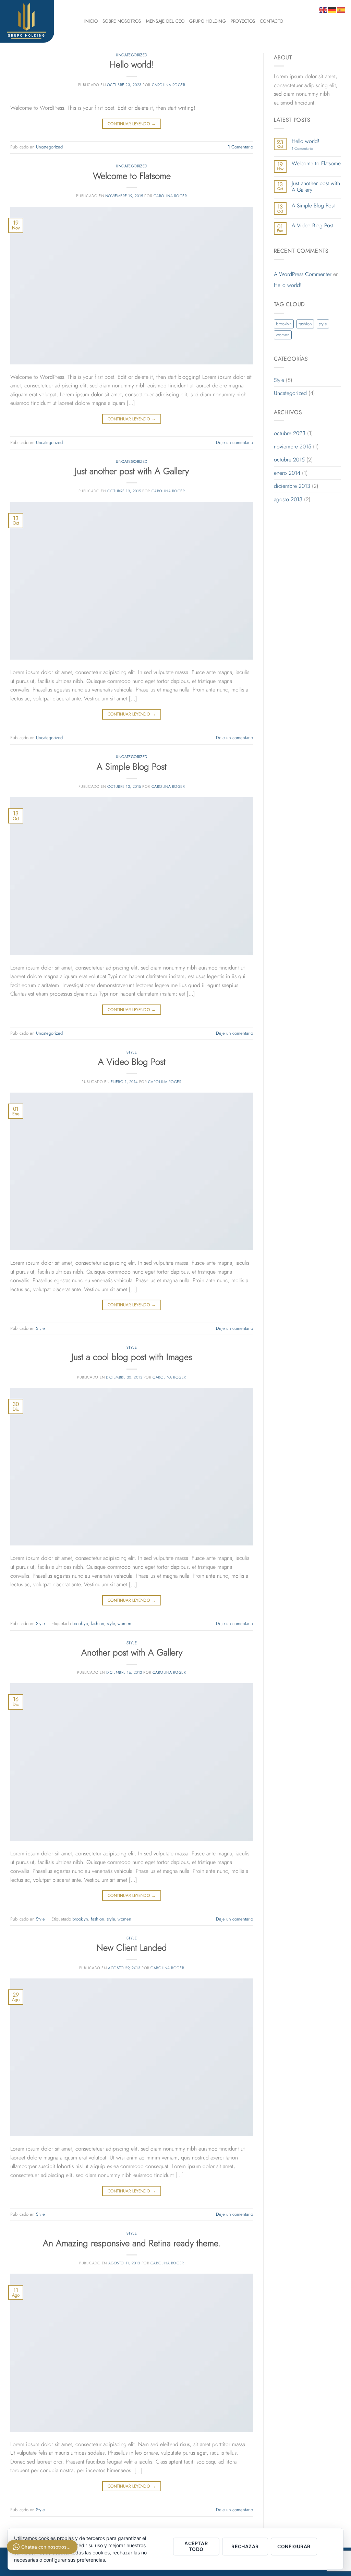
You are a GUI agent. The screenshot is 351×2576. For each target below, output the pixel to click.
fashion (98, 1623)
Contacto (271, 21)
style (111, 1623)
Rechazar (245, 2546)
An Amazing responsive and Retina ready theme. (132, 2243)
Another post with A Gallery (132, 1653)
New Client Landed (132, 1948)
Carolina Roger (169, 85)
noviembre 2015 (293, 447)
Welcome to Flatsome (132, 176)
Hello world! (132, 65)
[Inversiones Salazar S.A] (34, 21)
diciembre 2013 (292, 486)
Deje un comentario (234, 442)
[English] (324, 9)
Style (132, 1052)
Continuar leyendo (132, 124)
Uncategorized (131, 55)
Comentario (240, 147)
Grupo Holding (207, 21)
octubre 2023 (290, 433)
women (124, 1623)
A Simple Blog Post (132, 767)
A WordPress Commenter (303, 274)
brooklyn (80, 1623)
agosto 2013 (288, 499)
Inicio (91, 21)
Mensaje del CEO (165, 21)
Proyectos (243, 21)
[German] (332, 9)
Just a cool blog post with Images (132, 1357)
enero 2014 (287, 473)
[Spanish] (341, 9)
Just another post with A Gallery (132, 471)
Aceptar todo (196, 2546)
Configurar (294, 2546)
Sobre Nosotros (122, 21)
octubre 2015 (289, 460)
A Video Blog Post (132, 1062)
